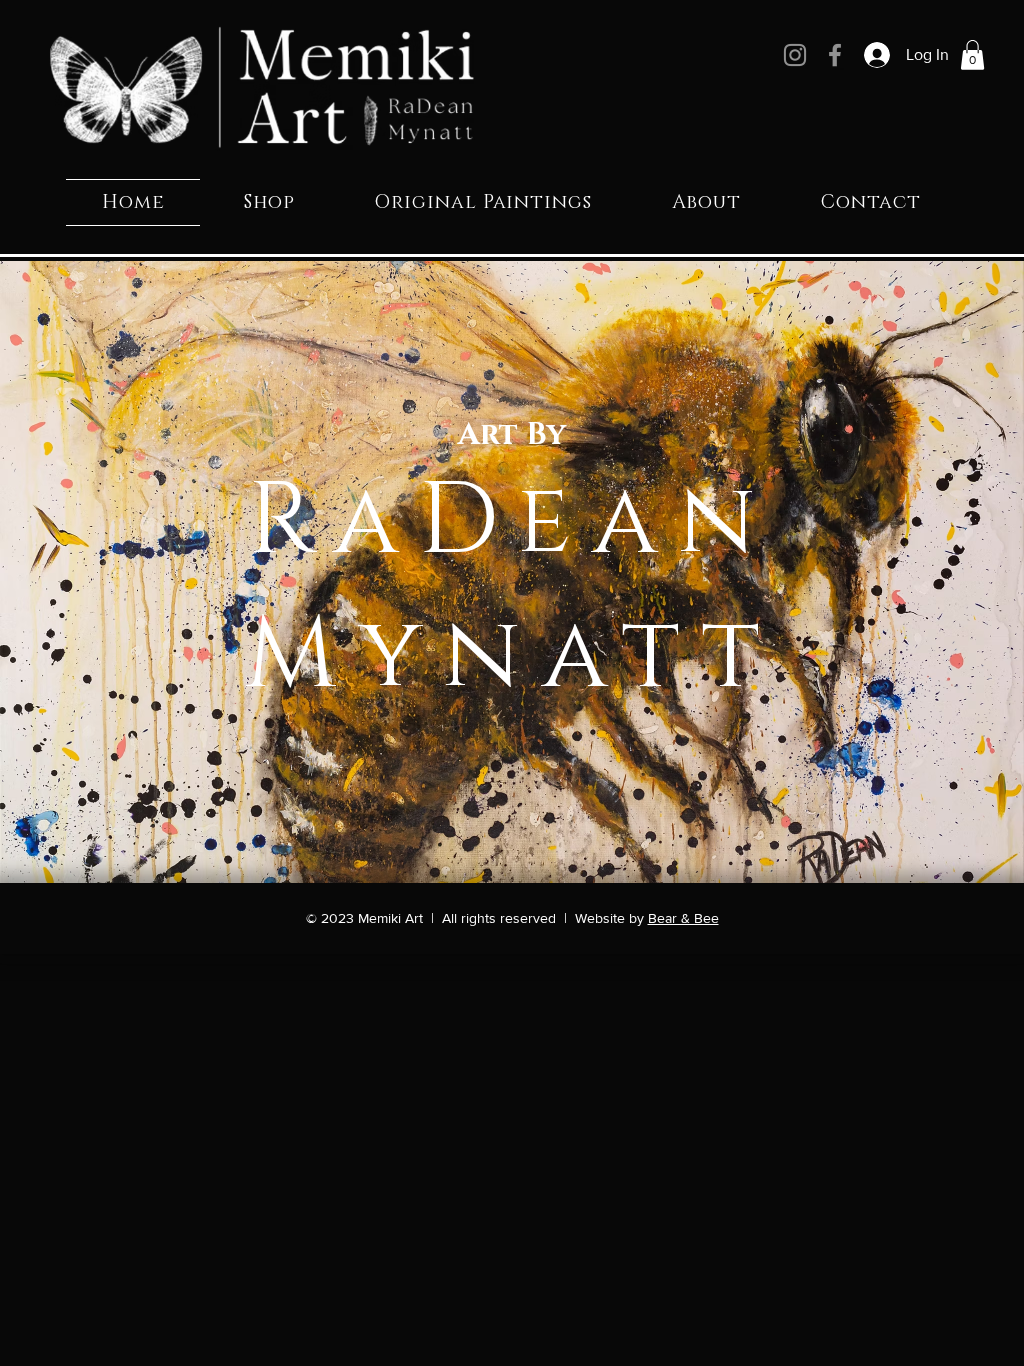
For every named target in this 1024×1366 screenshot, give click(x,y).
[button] (972, 55)
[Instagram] (795, 55)
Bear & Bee (683, 918)
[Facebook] (835, 55)
